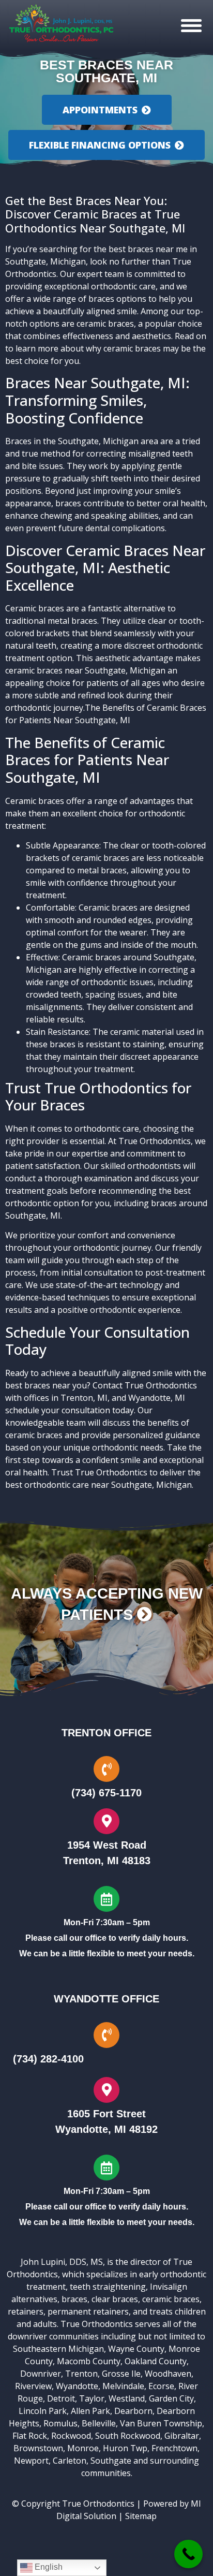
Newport (31, 2461)
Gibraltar (182, 2436)
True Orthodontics (98, 2504)
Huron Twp (125, 2448)
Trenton (81, 2374)
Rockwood (71, 2436)
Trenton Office (106, 1733)
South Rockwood (128, 2436)
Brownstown (38, 2448)
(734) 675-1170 (106, 1793)
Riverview (33, 2386)
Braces (18, 441)
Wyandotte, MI (157, 1398)
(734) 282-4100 (48, 2059)
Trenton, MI (84, 1398)
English (48, 2567)
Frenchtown (174, 2448)
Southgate (111, 2461)
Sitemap (141, 2516)
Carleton (70, 2461)
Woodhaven (168, 2374)
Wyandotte (77, 2386)
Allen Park (90, 2411)
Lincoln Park (43, 2411)
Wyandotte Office (106, 1999)
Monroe (83, 2448)
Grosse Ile (121, 2374)
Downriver (41, 2374)
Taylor (92, 2398)
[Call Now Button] (188, 2554)
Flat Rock (30, 2436)
